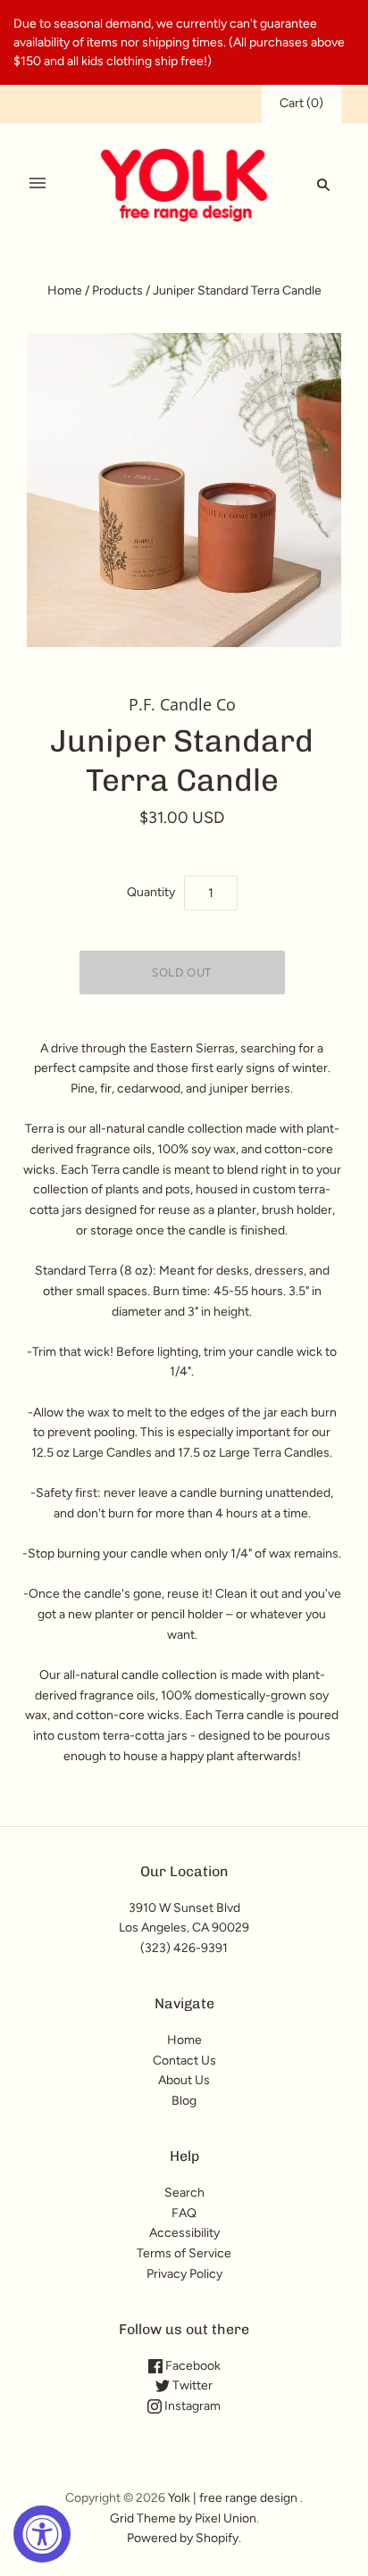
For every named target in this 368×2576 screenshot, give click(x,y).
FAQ (184, 2213)
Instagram (191, 2406)
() (301, 103)
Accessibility (184, 2233)
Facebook (192, 2366)
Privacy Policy (184, 2274)
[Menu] (38, 184)
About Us (184, 2080)
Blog (184, 2101)
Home (65, 291)
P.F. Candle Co (182, 704)
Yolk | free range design (233, 2498)
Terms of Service (184, 2253)
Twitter (191, 2385)
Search (184, 2193)
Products (117, 291)
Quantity (151, 892)
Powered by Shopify (183, 2538)
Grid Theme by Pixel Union (183, 2518)
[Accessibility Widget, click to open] (42, 2534)
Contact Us (184, 2061)
